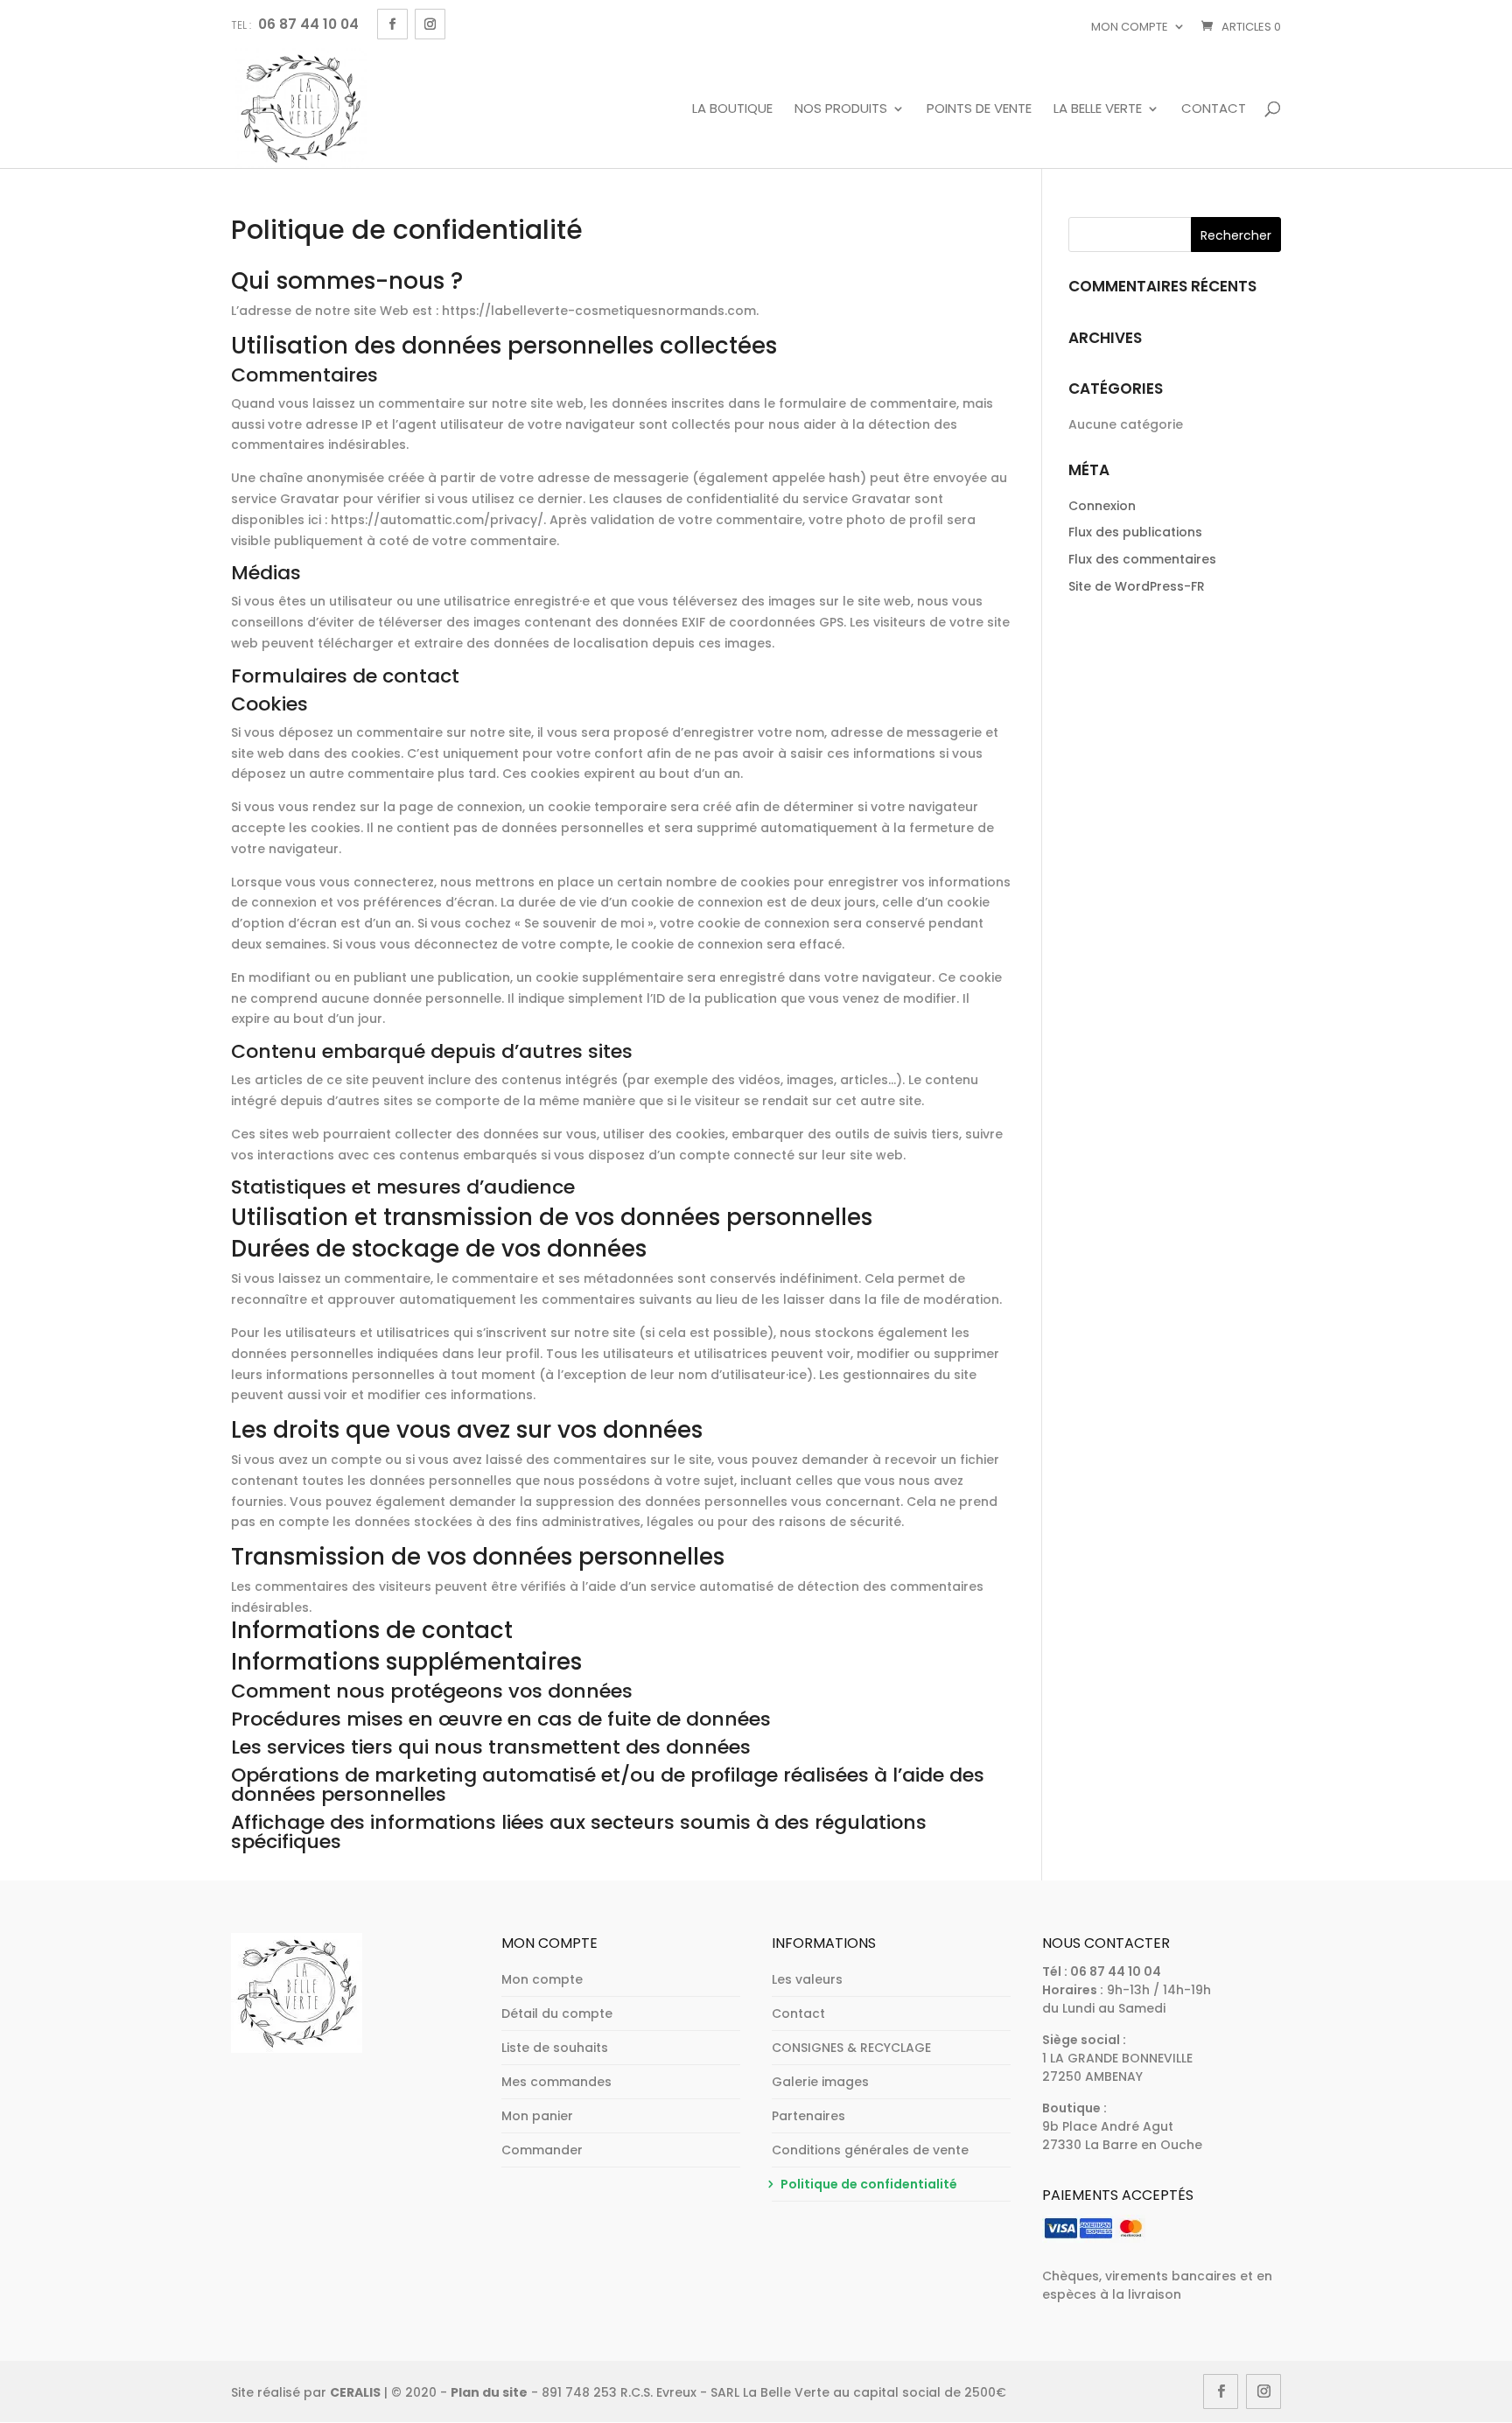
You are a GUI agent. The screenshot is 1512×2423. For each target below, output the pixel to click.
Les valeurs (807, 1979)
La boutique (732, 109)
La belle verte (1098, 109)
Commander (542, 2150)
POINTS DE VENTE (979, 109)
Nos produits (841, 109)
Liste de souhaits (555, 2048)
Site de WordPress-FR (1137, 586)
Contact (1214, 109)
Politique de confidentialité (869, 2184)
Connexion (1102, 506)
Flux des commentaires (1142, 559)
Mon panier (537, 2116)
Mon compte (1130, 27)
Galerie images (820, 2082)
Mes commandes (556, 2082)
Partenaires (808, 2116)
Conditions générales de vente (870, 2150)
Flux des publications (1135, 532)
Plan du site (489, 2392)
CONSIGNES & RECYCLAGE (851, 2048)
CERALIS (355, 2392)
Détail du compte (557, 2013)
